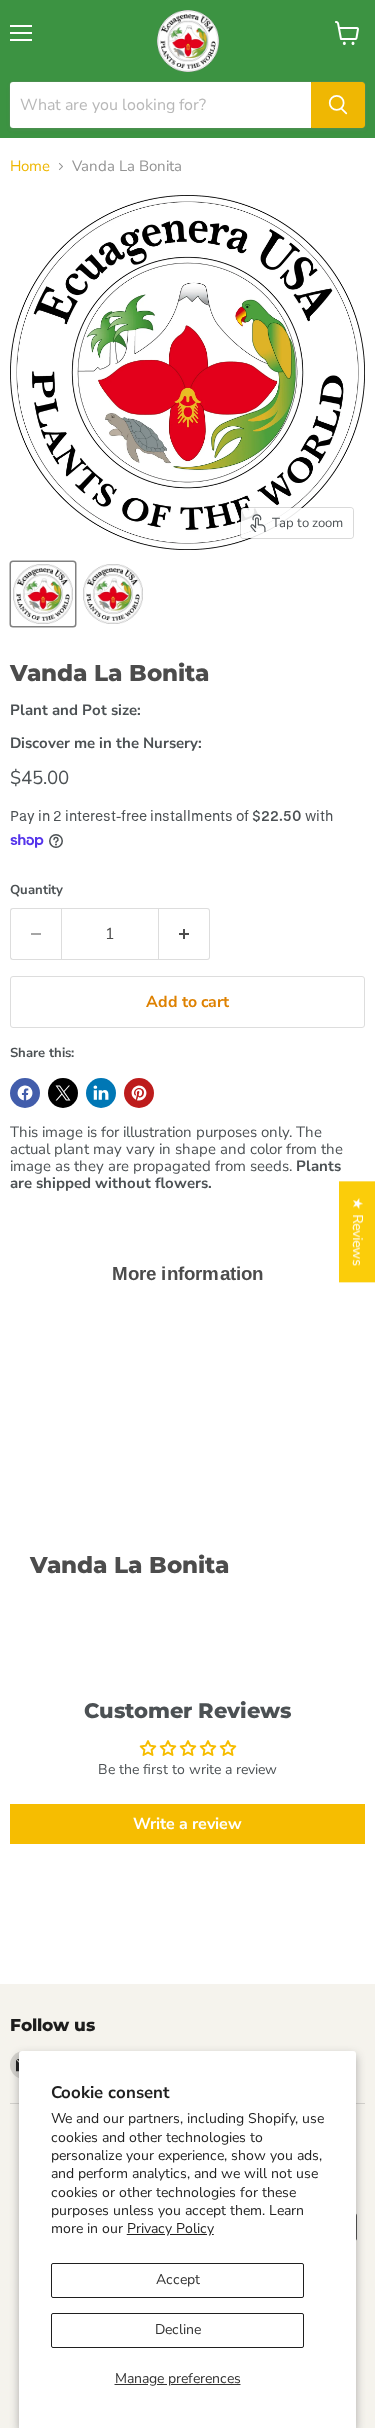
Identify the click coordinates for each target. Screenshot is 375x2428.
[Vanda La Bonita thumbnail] (43, 594)
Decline (178, 2329)
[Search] (338, 105)
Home (30, 166)
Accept (178, 2279)
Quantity (36, 890)
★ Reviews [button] (357, 1231)
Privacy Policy (170, 2228)
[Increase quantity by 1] (184, 934)
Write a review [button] (187, 1824)
